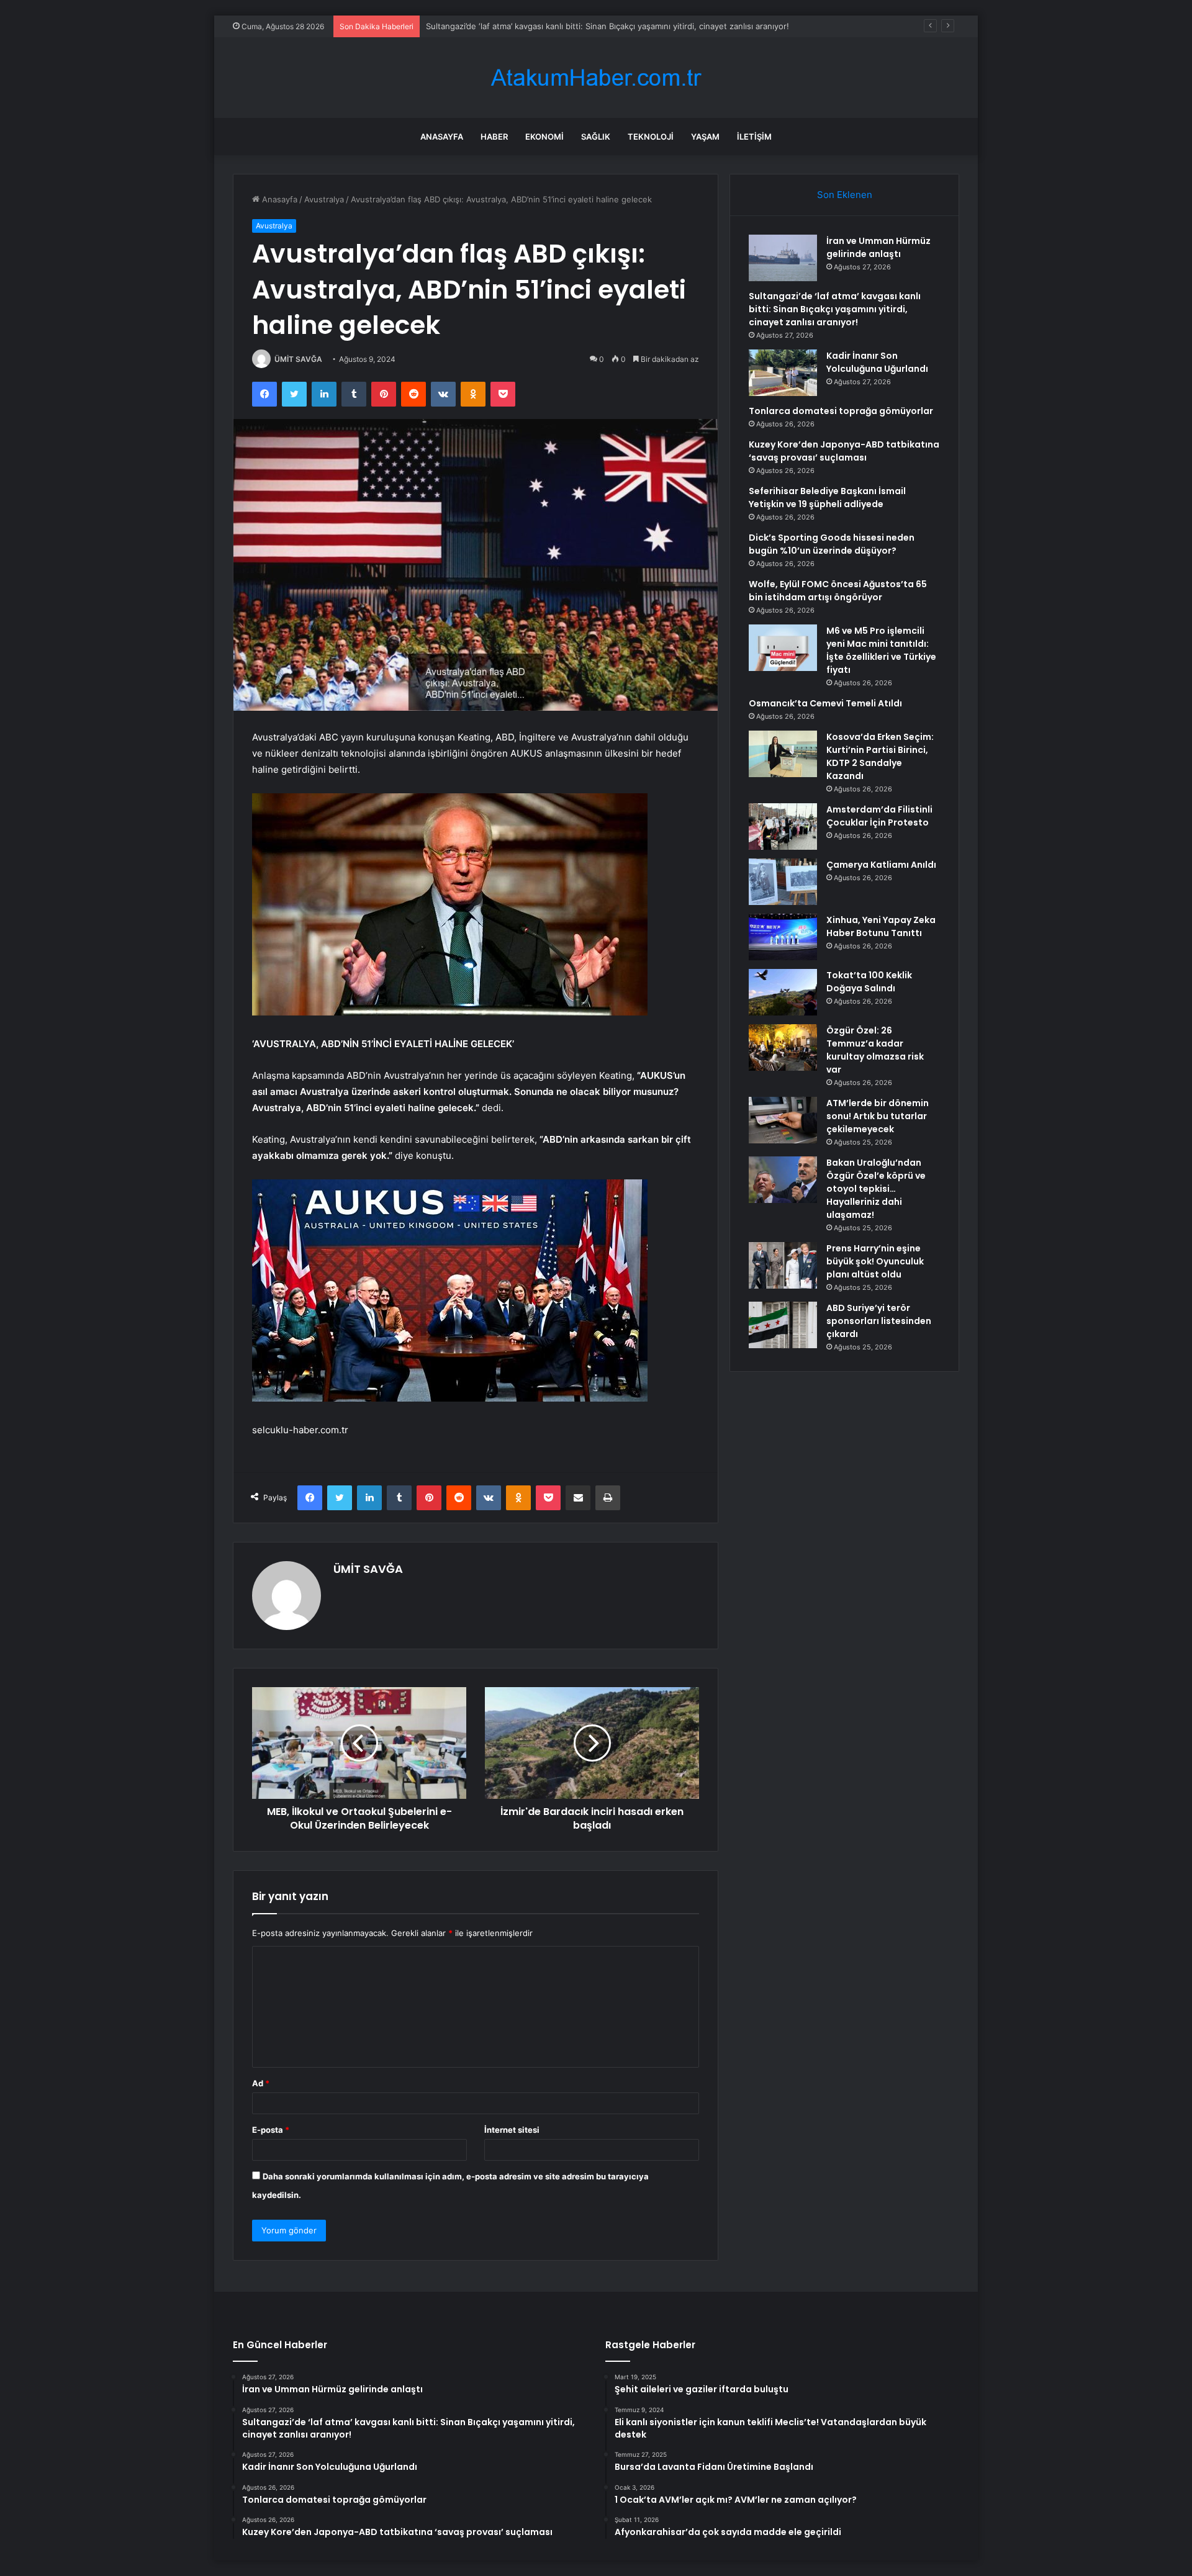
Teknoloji (651, 137)
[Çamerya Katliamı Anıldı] (783, 882)
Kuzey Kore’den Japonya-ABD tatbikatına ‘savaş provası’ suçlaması (844, 451)
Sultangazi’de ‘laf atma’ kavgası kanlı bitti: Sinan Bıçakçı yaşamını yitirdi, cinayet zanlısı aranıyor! (835, 309)
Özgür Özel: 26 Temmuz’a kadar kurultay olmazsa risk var (875, 1050)
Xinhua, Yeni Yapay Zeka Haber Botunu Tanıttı (881, 926)
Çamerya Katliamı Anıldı (881, 865)
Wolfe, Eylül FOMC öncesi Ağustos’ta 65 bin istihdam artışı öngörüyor (838, 591)
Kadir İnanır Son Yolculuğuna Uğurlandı (501, 26)
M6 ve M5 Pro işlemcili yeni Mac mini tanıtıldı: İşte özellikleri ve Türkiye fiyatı (881, 650)
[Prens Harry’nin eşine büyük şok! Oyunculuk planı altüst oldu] (783, 1265)
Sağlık (596, 137)
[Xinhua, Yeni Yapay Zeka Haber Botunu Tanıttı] (783, 937)
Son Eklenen (845, 195)
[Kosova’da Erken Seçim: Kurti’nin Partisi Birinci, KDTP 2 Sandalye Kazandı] (783, 754)
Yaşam (705, 137)
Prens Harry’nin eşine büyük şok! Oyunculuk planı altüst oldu (875, 1261)
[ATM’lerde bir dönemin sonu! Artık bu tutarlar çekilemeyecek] (783, 1120)
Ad (261, 2083)
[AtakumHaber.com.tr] (596, 78)
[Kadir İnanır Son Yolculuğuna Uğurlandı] (783, 373)
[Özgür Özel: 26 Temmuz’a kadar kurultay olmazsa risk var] (783, 1047)
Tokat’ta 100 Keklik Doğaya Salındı (869, 982)
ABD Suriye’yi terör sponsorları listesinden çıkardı (879, 1321)
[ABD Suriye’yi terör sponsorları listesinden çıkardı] (783, 1325)
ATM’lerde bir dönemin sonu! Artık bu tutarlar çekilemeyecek (878, 1116)
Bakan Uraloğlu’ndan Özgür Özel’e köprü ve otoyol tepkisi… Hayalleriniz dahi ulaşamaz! (876, 1189)
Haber (494, 137)
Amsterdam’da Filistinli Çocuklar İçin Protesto (879, 816)
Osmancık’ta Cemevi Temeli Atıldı (825, 703)
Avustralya (324, 199)
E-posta (271, 2130)
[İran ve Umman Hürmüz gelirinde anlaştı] (783, 258)
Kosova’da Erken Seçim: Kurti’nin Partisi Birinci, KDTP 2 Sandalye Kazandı (880, 756)
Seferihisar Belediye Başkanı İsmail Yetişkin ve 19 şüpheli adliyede (827, 498)
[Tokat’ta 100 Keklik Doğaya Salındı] (783, 992)
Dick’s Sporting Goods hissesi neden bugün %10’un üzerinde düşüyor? (832, 544)
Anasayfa (442, 137)
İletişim (754, 137)
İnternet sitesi (512, 2130)
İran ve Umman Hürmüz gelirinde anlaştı (878, 247)
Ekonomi (544, 137)
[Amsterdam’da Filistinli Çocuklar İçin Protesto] (783, 826)
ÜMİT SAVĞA (298, 359)
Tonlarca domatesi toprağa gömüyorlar (841, 411)
